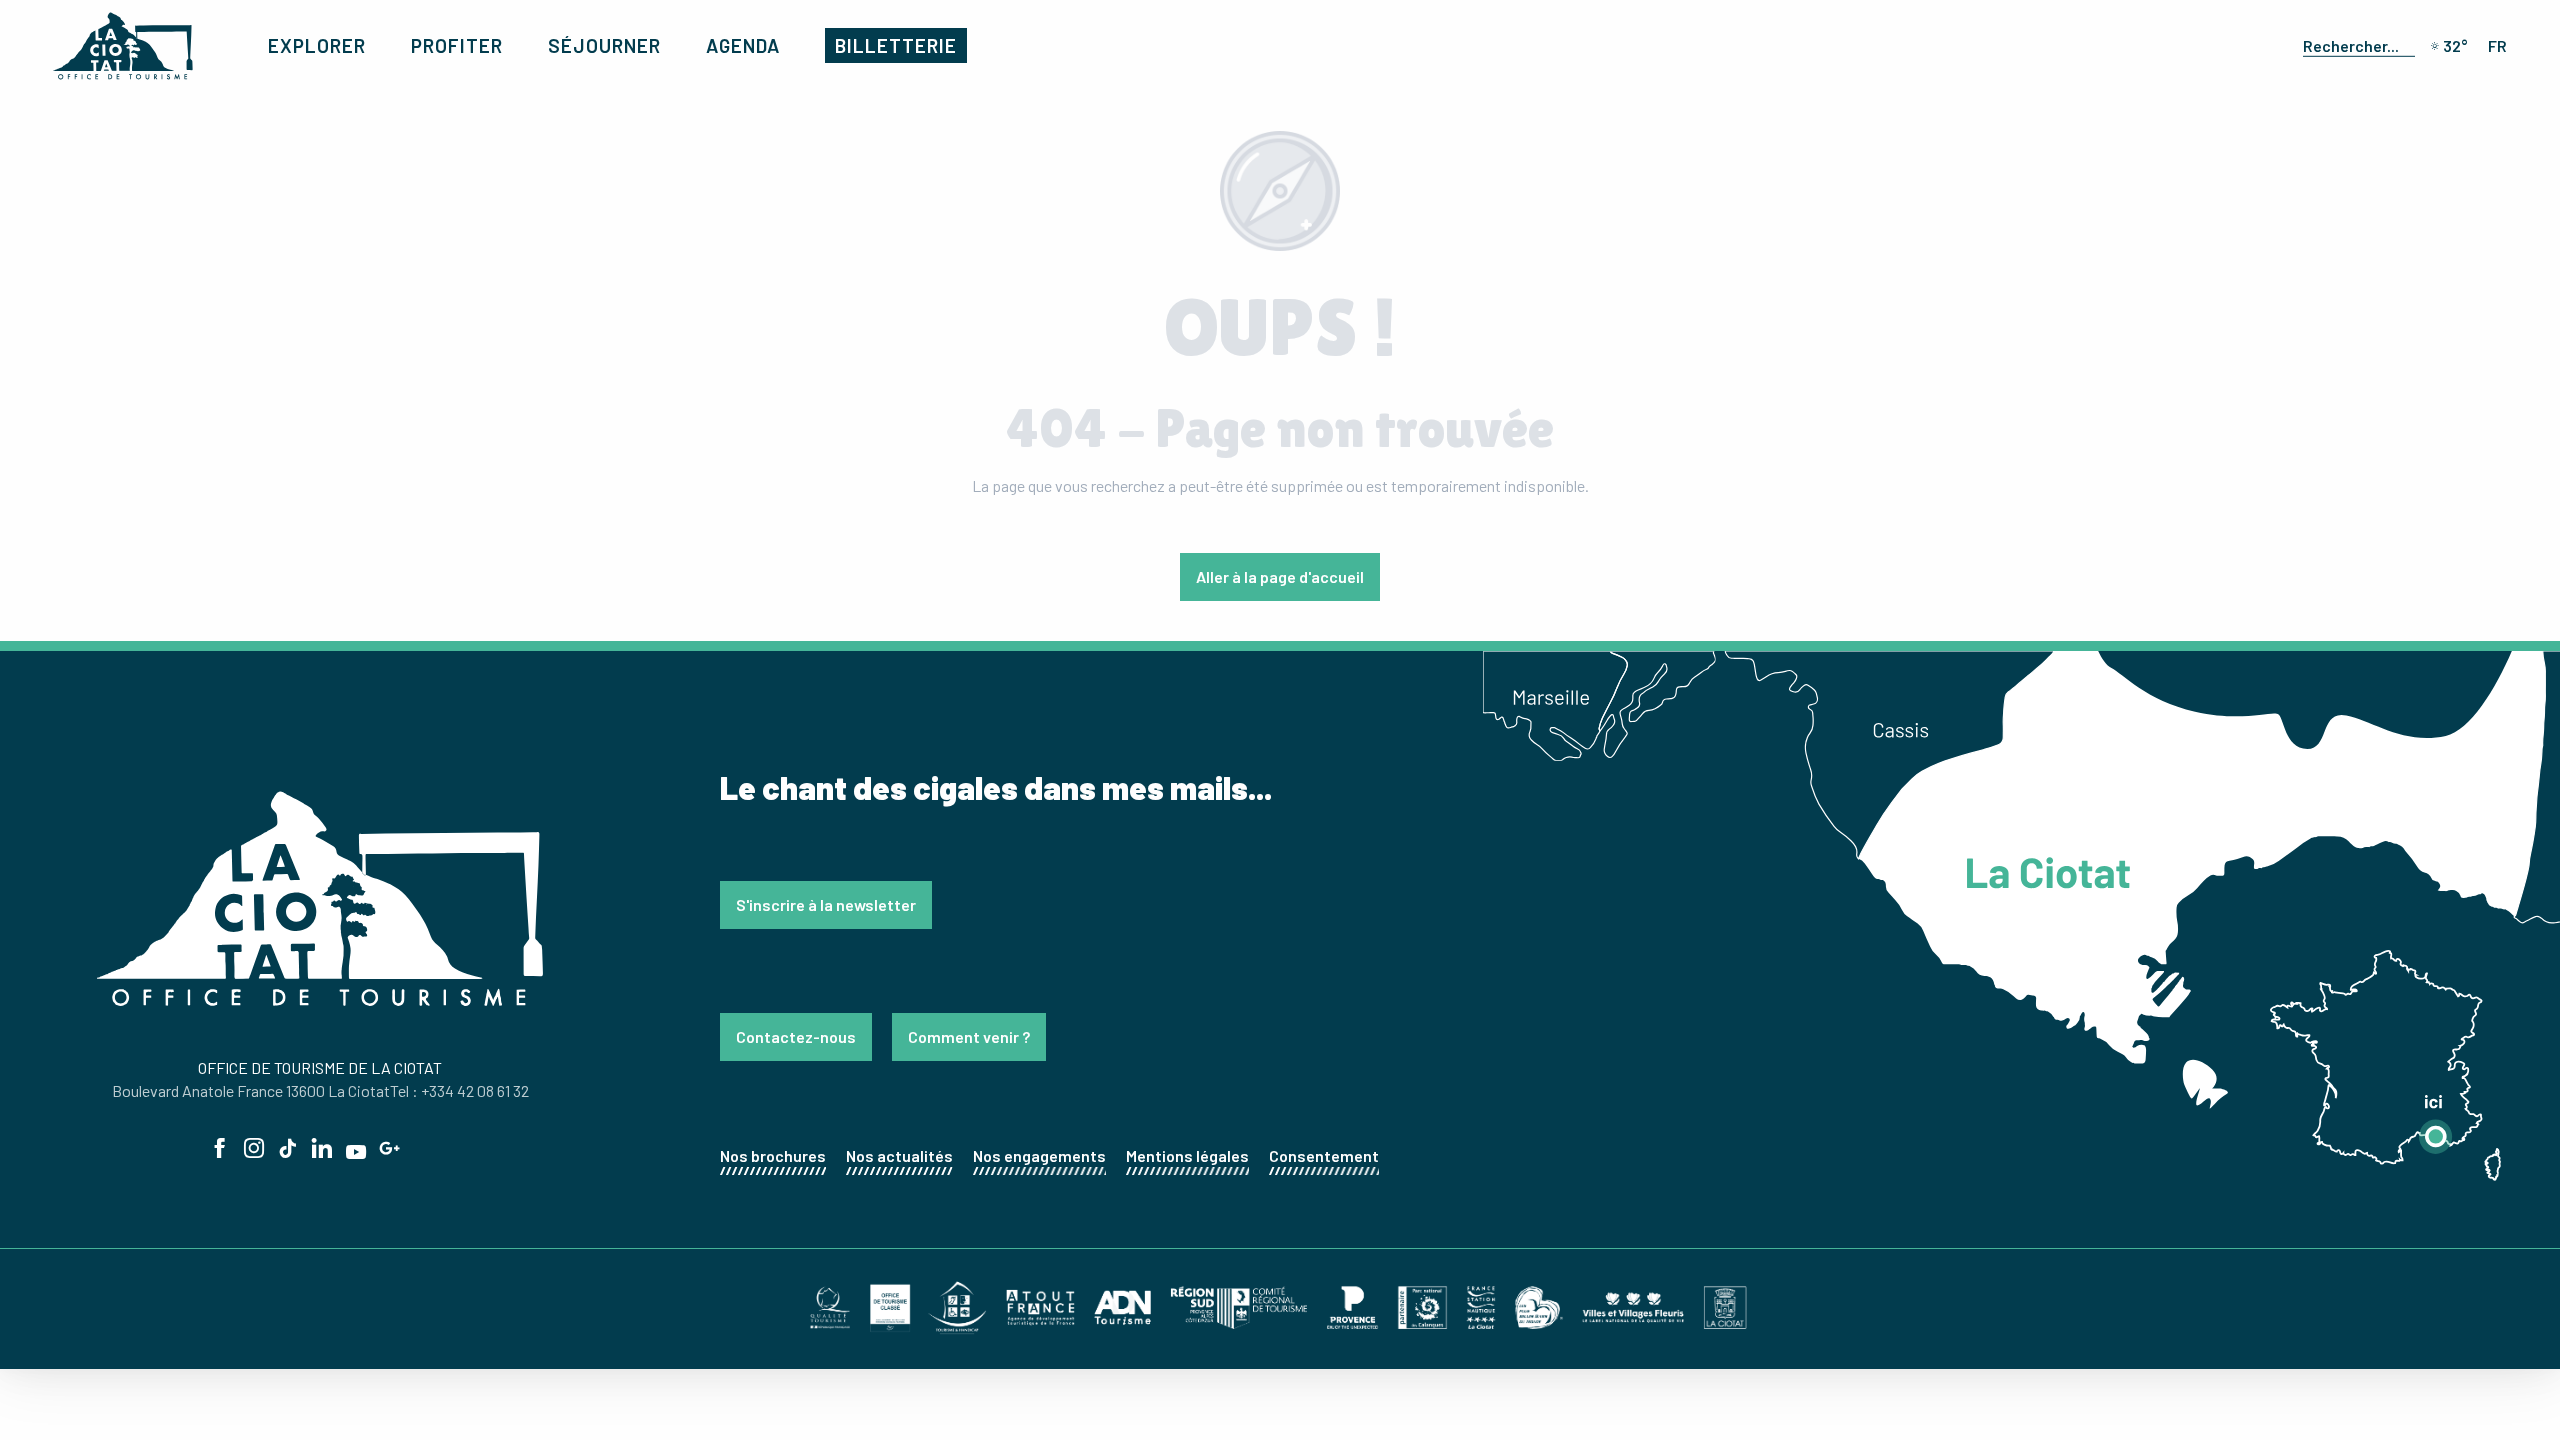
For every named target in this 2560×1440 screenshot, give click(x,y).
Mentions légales (1187, 1155)
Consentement (1324, 1155)
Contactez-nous (796, 1036)
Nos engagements (1039, 1155)
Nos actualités (899, 1155)
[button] (2355, 45)
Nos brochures (773, 1155)
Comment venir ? (969, 1036)
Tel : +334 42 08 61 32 (459, 1090)
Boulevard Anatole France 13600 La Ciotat (251, 1090)
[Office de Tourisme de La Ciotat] (123, 46)
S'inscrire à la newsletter (826, 904)
